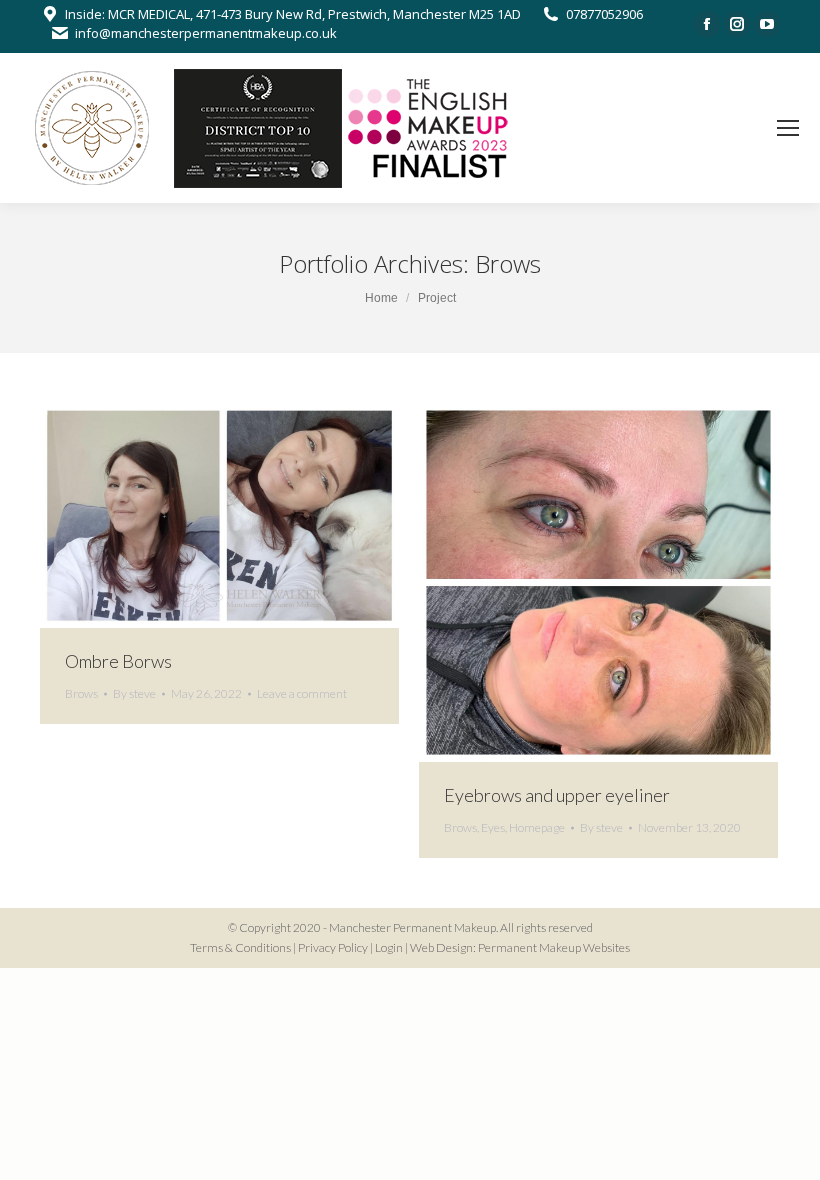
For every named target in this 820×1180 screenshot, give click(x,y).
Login (389, 947)
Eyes (493, 827)
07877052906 (604, 14)
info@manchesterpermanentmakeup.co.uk (206, 33)
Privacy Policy (333, 947)
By (134, 693)
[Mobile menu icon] (788, 128)
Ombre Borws (118, 661)
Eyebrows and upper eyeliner (557, 795)
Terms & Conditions (240, 947)
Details (247, 515)
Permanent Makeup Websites (554, 947)
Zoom (193, 515)
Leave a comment (302, 693)
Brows (81, 693)
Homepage (537, 827)
